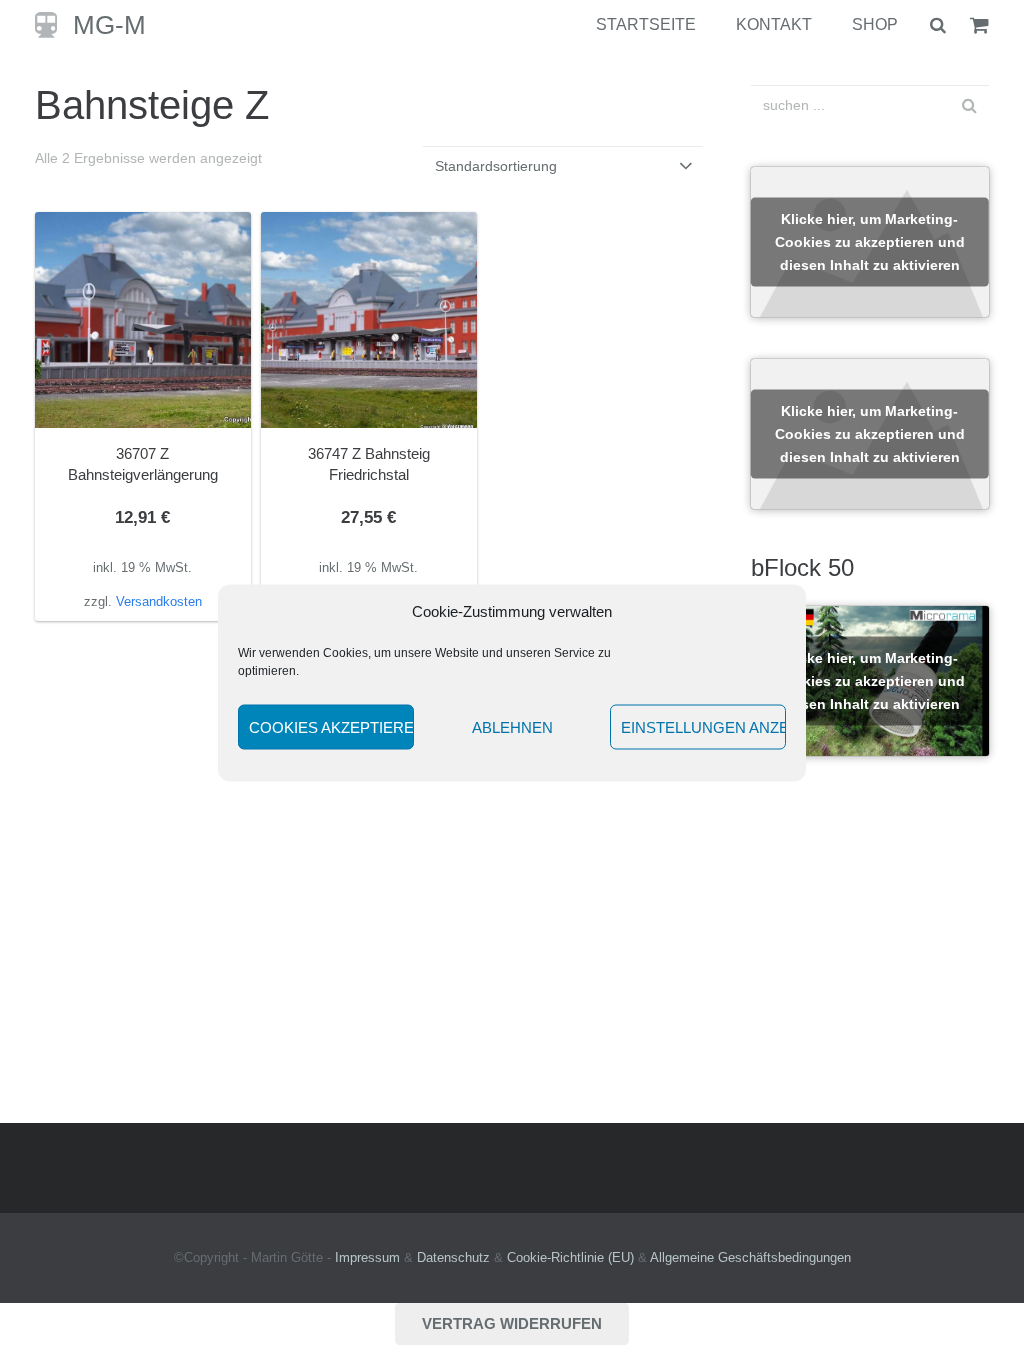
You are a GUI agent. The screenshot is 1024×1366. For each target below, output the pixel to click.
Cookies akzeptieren (331, 726)
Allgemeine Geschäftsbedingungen (750, 1258)
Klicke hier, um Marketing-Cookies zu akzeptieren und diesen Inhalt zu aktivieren (870, 242)
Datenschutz (453, 1258)
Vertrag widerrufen (512, 1323)
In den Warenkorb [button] (142, 601)
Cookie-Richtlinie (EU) (570, 1258)
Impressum (367, 1258)
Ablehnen (512, 726)
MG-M (109, 25)
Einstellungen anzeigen (703, 726)
